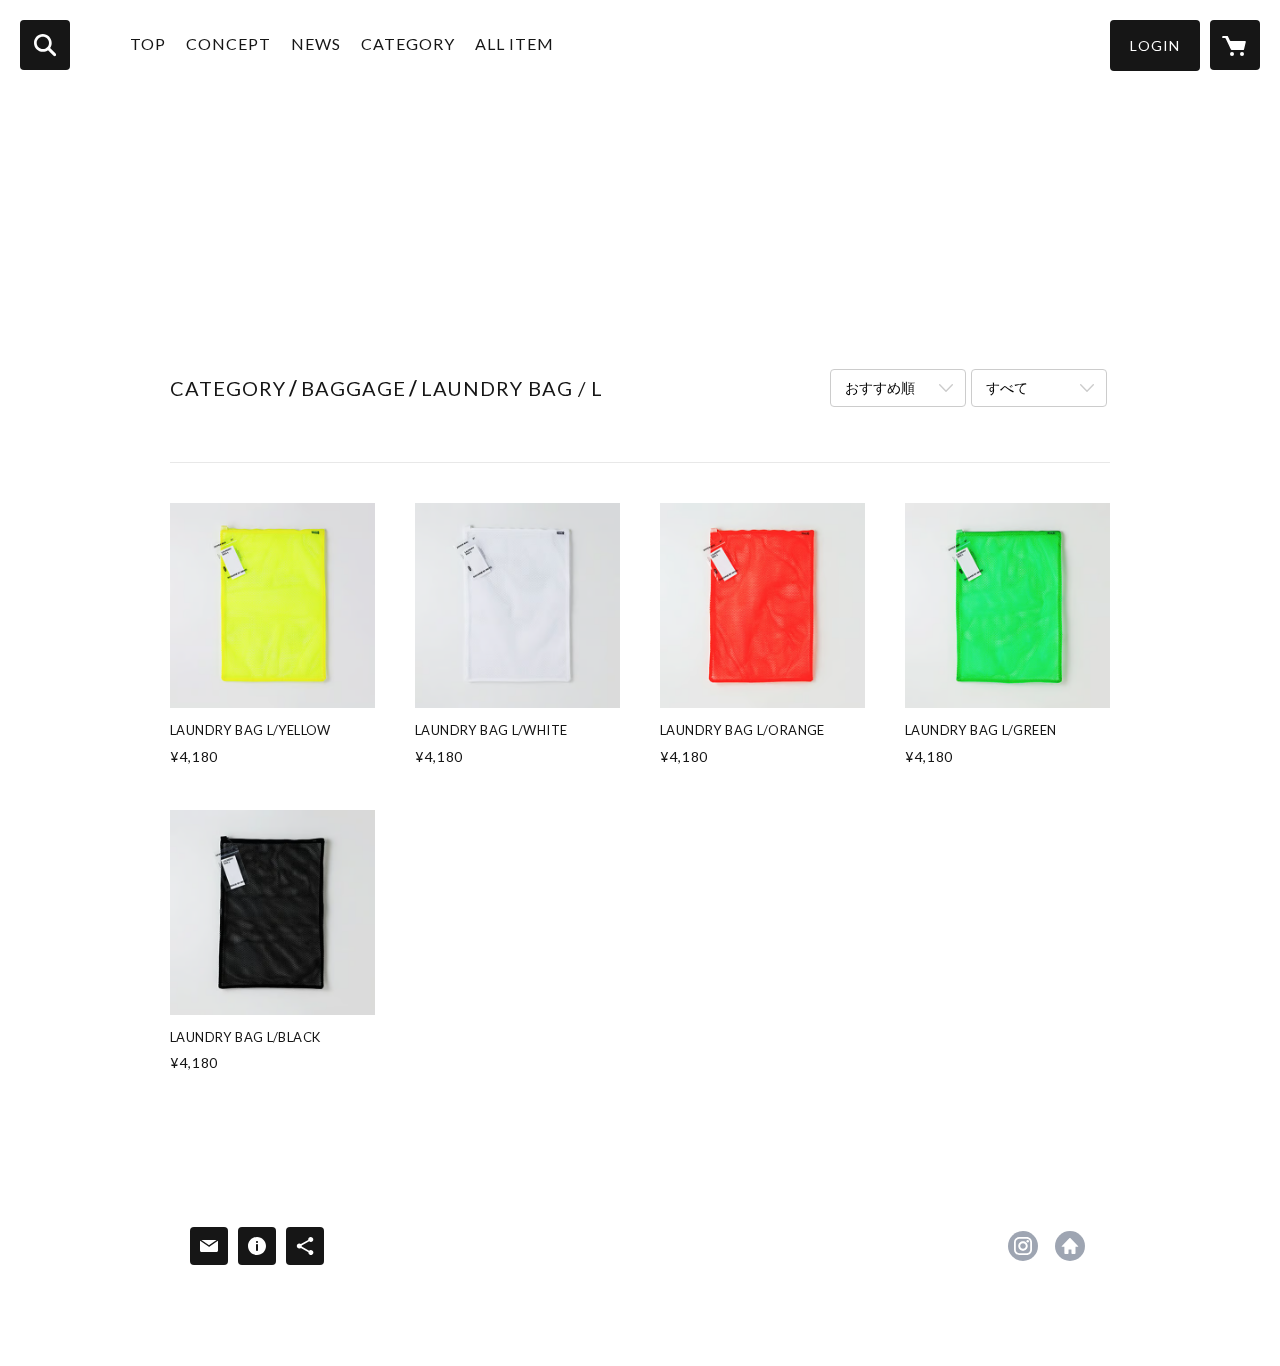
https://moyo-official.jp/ (1070, 1246)
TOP (148, 43)
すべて (1007, 387)
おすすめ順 (880, 387)
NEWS (316, 43)
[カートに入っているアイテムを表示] (1235, 45)
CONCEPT (228, 43)
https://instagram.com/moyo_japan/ (1023, 1246)
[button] (1155, 45)
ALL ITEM (514, 43)
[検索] (45, 45)
